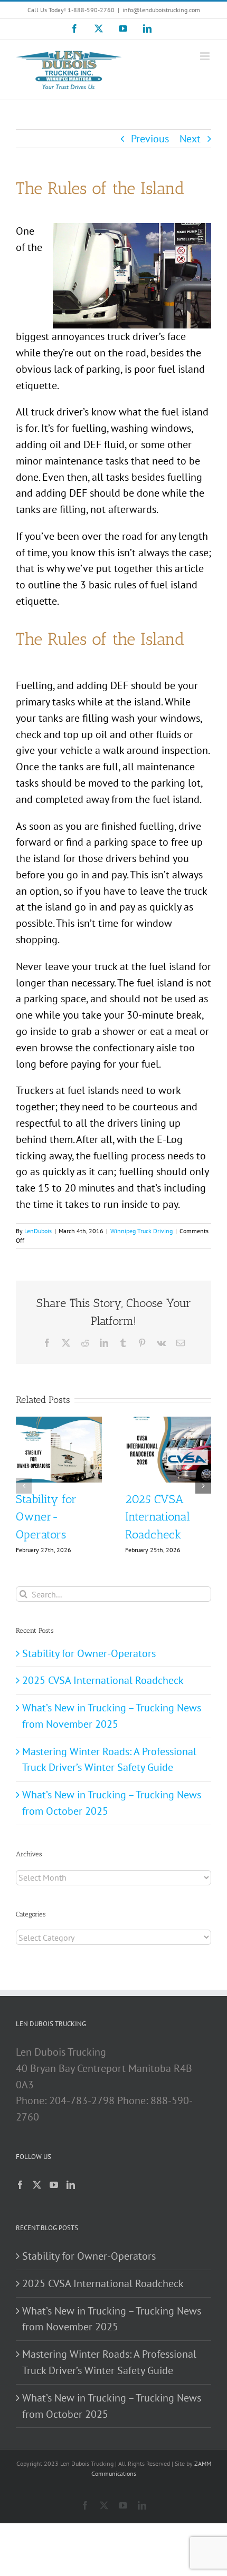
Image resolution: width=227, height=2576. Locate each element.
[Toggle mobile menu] (206, 56)
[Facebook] (20, 2185)
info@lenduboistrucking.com (161, 10)
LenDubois (38, 1231)
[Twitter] (37, 2185)
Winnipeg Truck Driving (141, 1231)
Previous (150, 139)
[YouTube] (54, 2185)
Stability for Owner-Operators (46, 1517)
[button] (24, 1486)
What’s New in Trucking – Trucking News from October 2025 (112, 2406)
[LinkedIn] (71, 2185)
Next (190, 139)
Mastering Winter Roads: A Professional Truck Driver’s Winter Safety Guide (109, 2362)
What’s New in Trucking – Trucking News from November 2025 (112, 2319)
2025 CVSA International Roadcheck (158, 1517)
